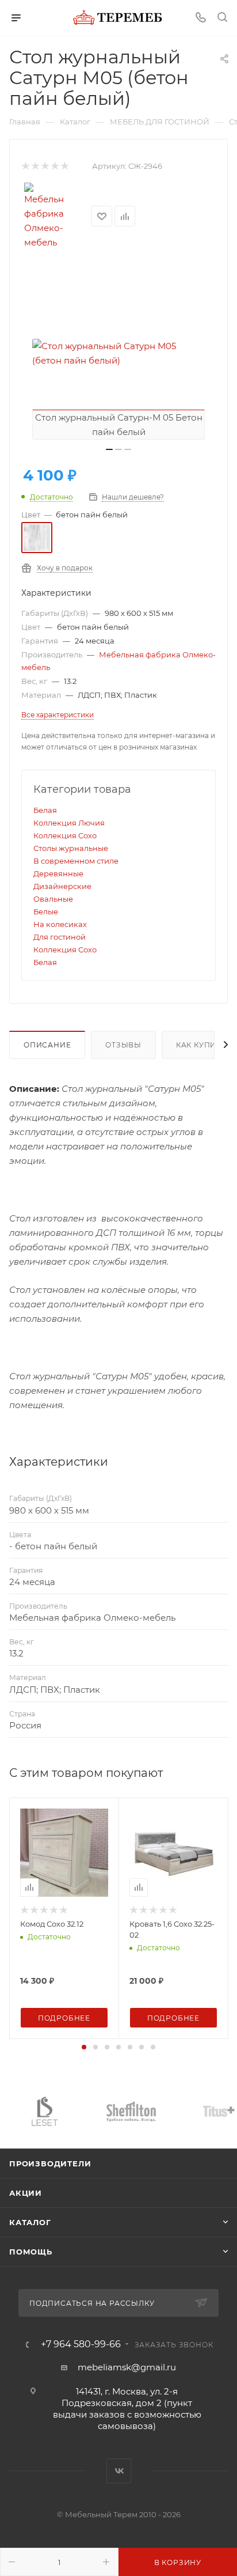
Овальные (53, 899)
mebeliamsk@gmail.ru (127, 2367)
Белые (46, 911)
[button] (84, 2047)
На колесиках (60, 924)
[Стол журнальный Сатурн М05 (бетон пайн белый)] (118, 353)
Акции (26, 2193)
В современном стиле (76, 861)
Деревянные (58, 873)
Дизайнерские (62, 886)
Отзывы (123, 1045)
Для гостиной (60, 937)
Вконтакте (119, 2471)
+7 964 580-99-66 (81, 2344)
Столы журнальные (71, 848)
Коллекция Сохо (65, 835)
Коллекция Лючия (69, 823)
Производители (50, 2163)
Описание (47, 1045)
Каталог (30, 2222)
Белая (45, 810)
